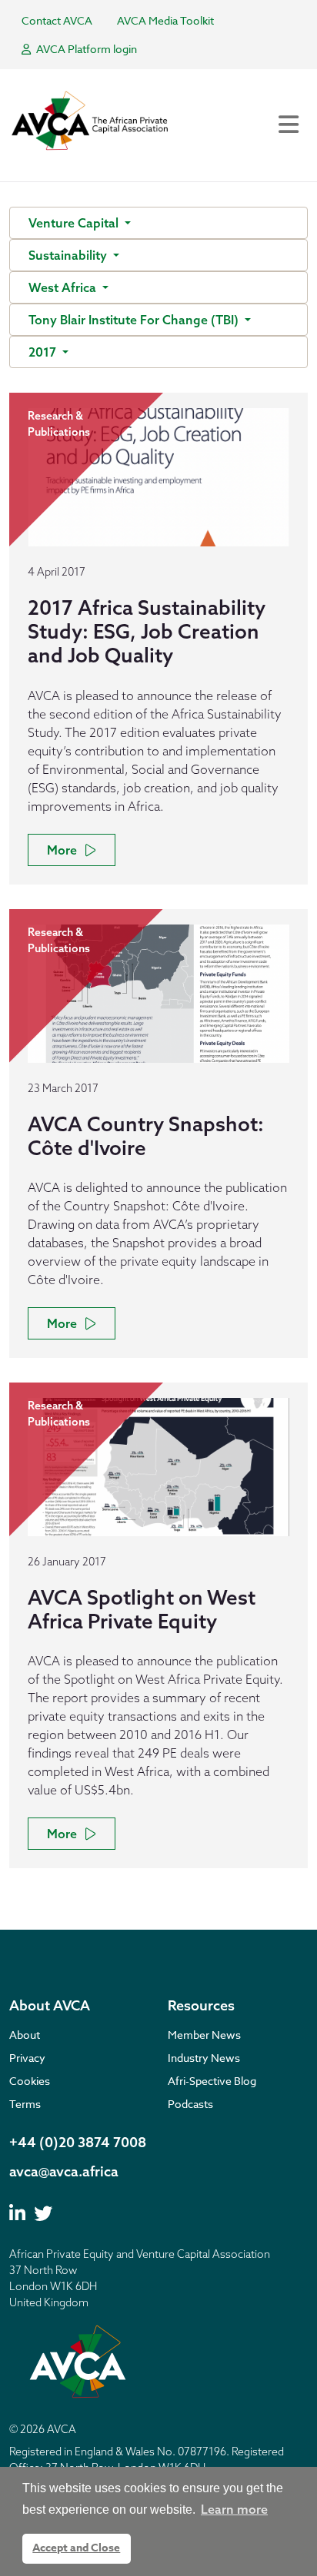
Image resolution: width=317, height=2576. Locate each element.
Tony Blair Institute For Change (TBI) (135, 320)
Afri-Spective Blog (212, 2081)
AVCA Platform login (85, 49)
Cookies (30, 2081)
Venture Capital (75, 223)
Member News (204, 2035)
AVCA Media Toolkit (165, 20)
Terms (25, 2104)
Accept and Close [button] (76, 2548)
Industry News (204, 2058)
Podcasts (190, 2104)
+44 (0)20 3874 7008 (78, 2142)
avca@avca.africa (64, 2171)
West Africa (64, 287)
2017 (44, 352)
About (25, 2035)
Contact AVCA (57, 20)
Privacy (27, 2058)
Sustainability (69, 255)
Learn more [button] (234, 2509)
